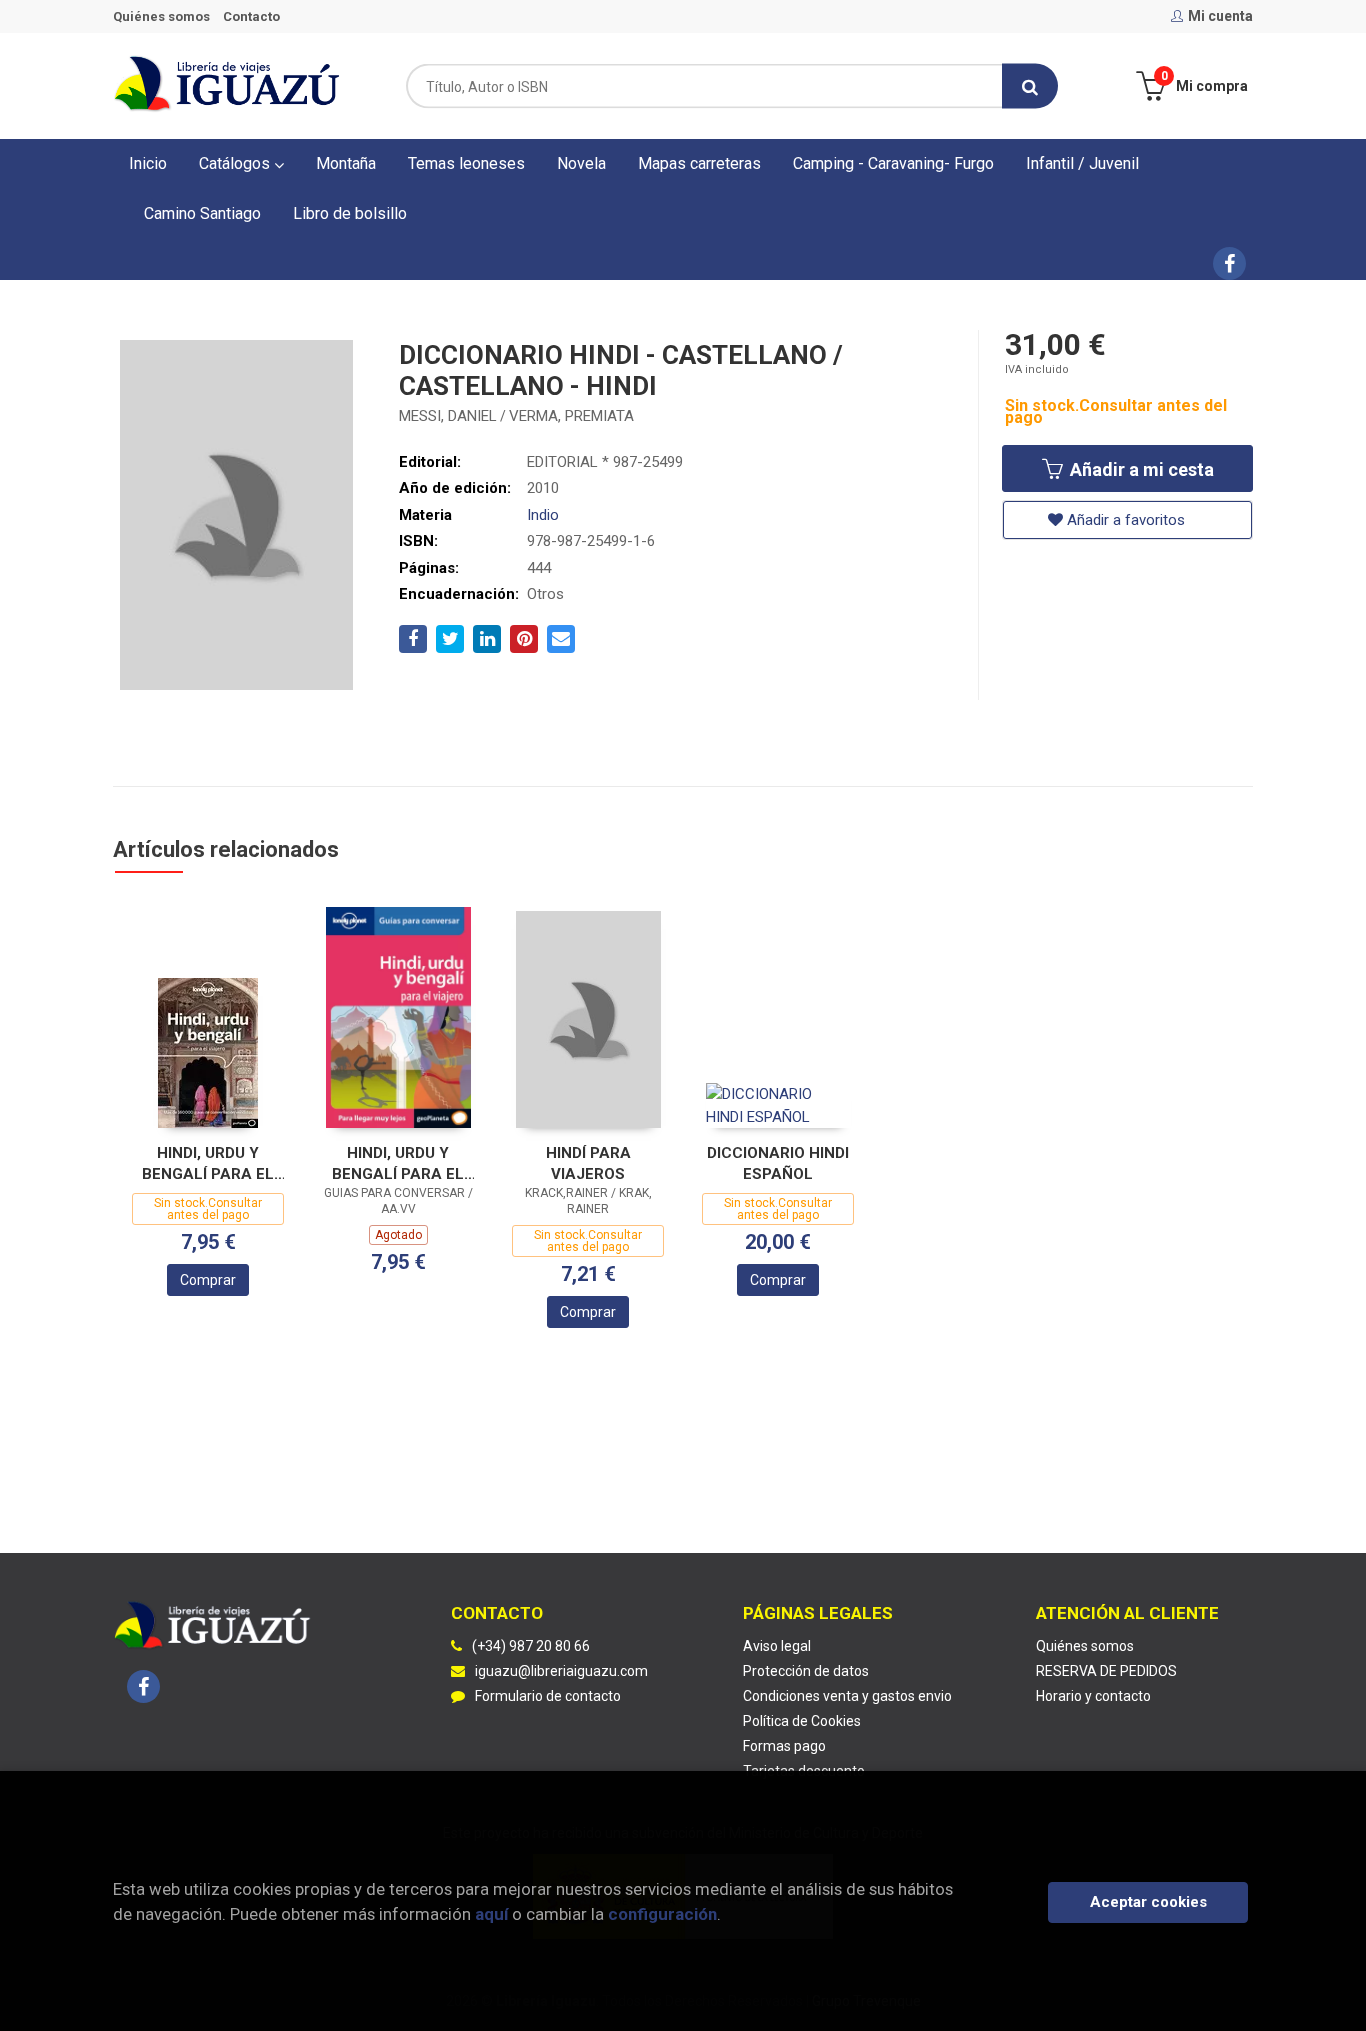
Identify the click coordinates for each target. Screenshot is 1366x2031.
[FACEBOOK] (1229, 263)
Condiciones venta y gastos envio (847, 1696)
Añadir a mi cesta (1140, 469)
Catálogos (236, 163)
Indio (543, 515)
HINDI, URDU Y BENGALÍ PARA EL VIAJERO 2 (208, 1163)
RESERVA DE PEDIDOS (1106, 1671)
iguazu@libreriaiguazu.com (561, 1671)
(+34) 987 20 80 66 (531, 1646)
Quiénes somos (161, 16)
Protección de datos (806, 1671)
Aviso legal (777, 1646)
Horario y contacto (1093, 1696)
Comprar (208, 1280)
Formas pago (784, 1746)
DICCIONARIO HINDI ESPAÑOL (778, 1163)
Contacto (251, 16)
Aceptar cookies (1148, 1902)
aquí (491, 1914)
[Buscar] (1030, 86)
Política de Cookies (802, 1721)
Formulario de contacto (548, 1696)
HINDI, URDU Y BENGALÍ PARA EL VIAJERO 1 (398, 1163)
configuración (662, 1914)
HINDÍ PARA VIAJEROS (588, 1163)
